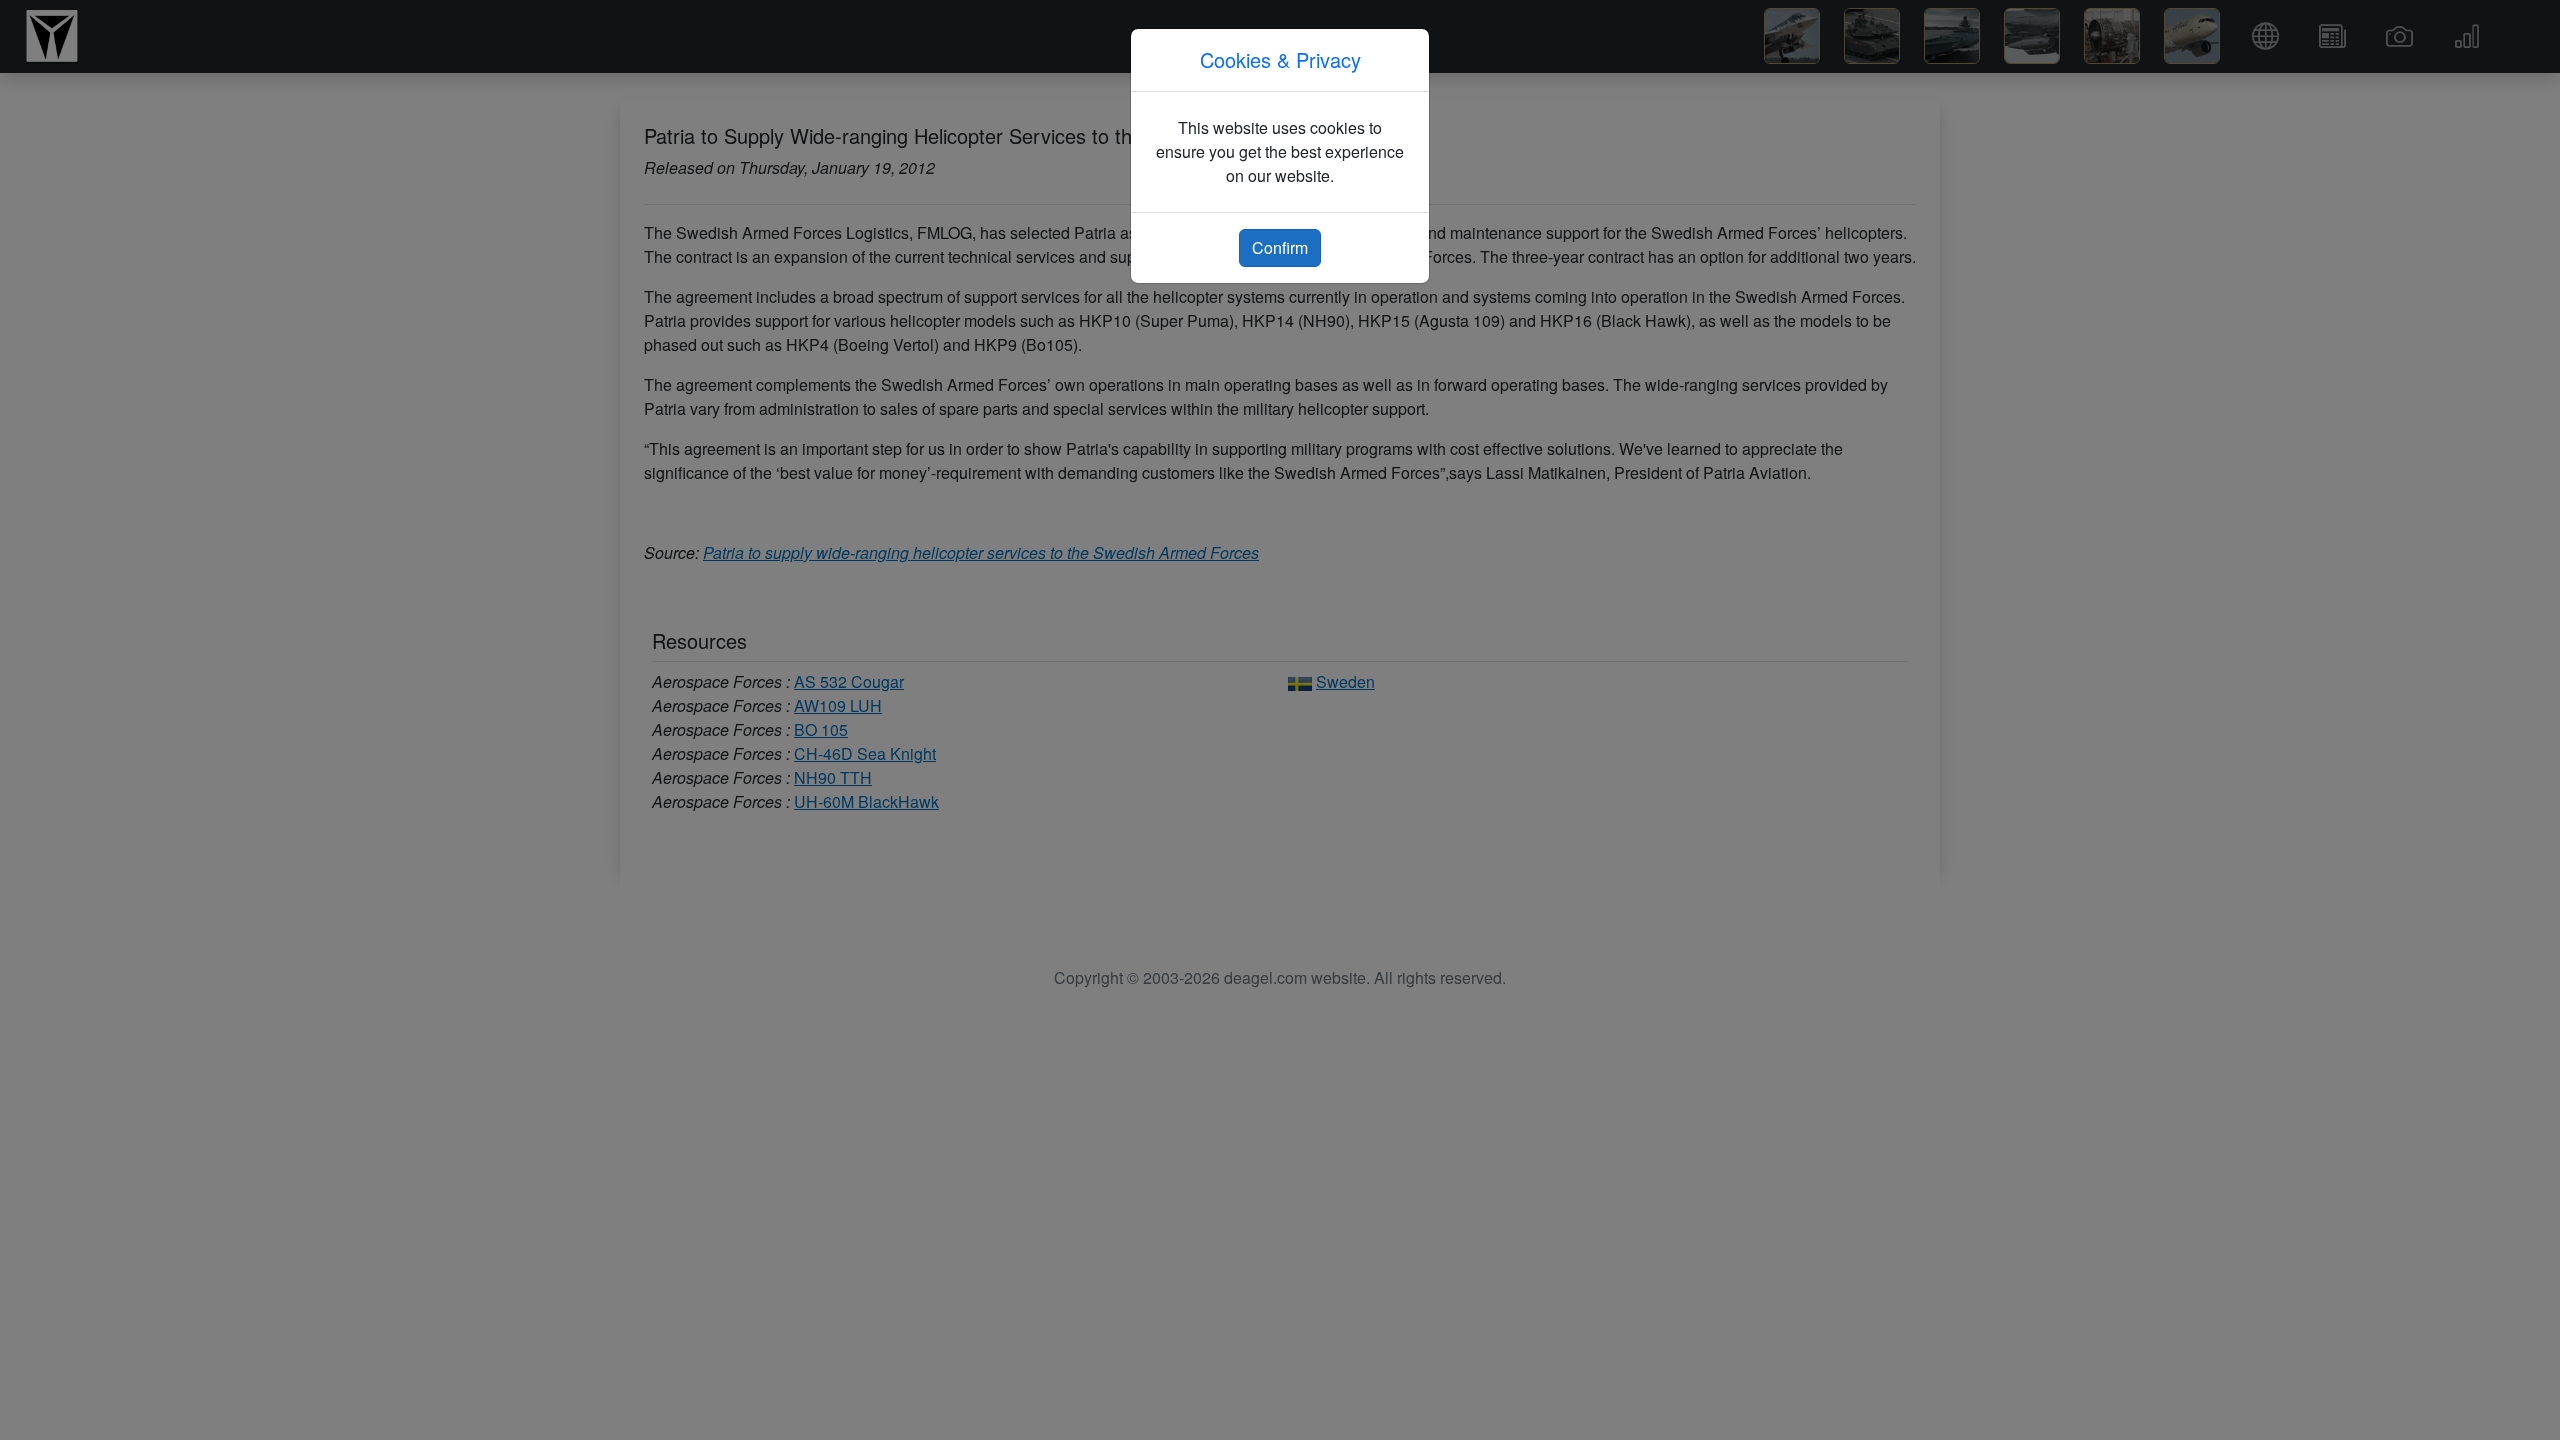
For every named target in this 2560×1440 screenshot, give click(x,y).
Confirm (1280, 247)
